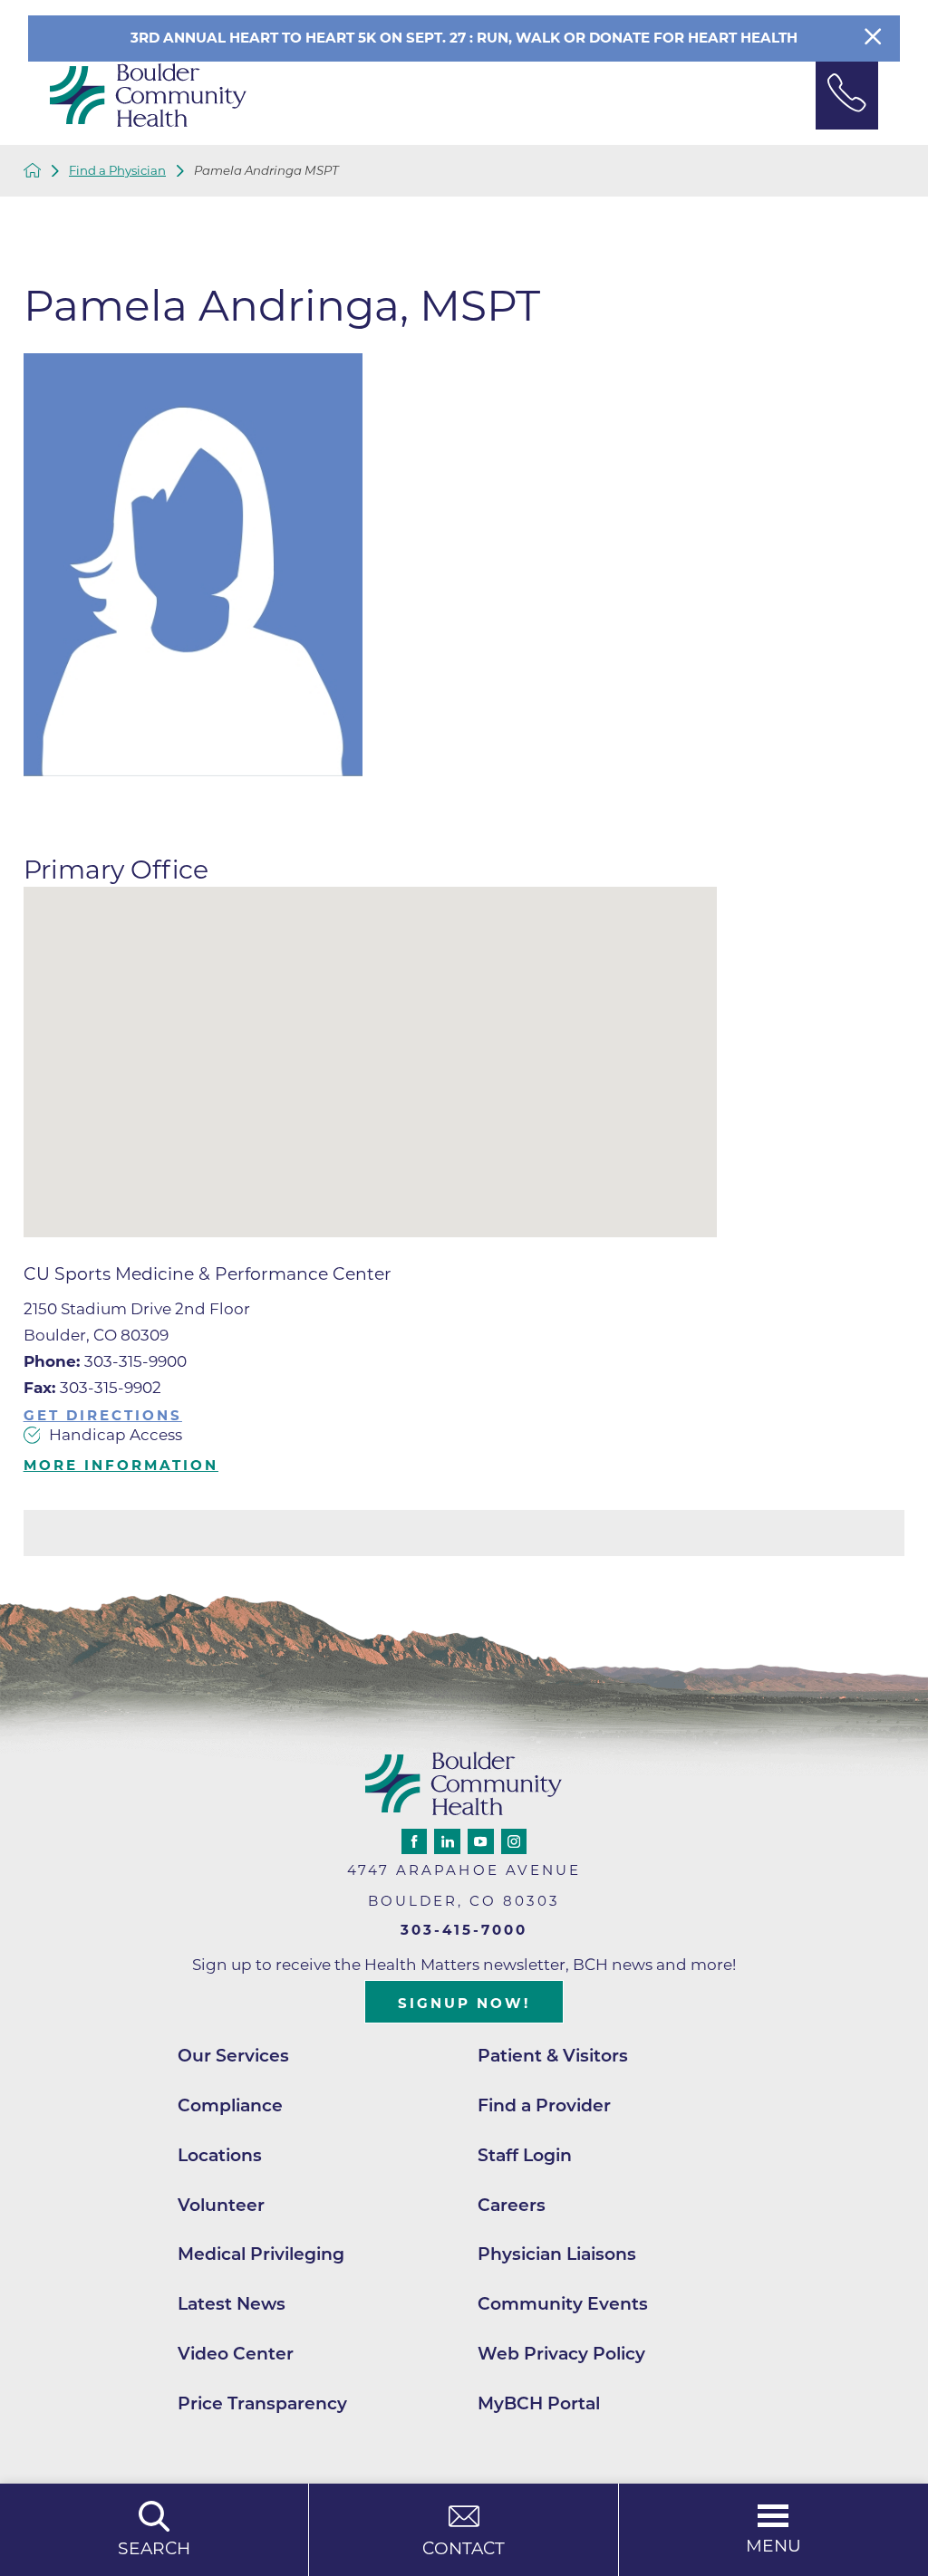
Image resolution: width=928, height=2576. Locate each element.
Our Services (233, 2056)
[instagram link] (514, 1841)
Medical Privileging (261, 2254)
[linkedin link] (447, 1841)
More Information (121, 1465)
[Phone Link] (847, 96)
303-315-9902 (92, 1388)
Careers (512, 2205)
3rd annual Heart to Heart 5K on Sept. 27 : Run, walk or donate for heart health (464, 38)
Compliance (230, 2105)
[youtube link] (480, 1841)
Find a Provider (544, 2105)
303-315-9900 (105, 1361)
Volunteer (221, 2205)
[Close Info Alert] (873, 38)
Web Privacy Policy (561, 2354)
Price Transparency (262, 2403)
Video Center (236, 2354)
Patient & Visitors (553, 2056)
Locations (220, 2155)
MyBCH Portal (539, 2403)
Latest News (232, 2304)
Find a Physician (117, 171)
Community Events (563, 2304)
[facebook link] (414, 1841)
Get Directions (103, 1415)
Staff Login (525, 2155)
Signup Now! (464, 2003)
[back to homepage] (33, 170)
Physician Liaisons (557, 2254)
